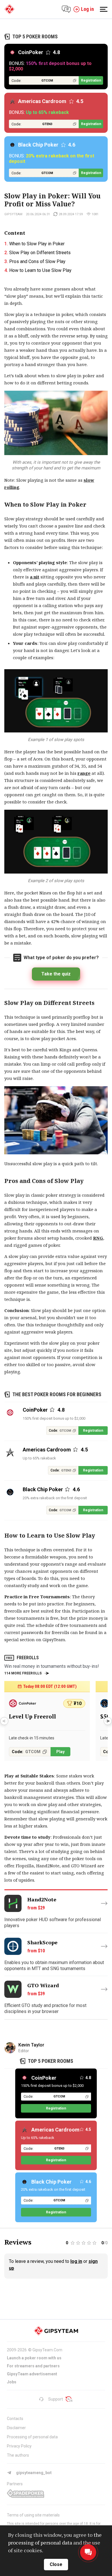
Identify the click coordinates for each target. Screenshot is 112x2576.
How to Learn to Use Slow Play (40, 270)
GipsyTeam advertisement (32, 2374)
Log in (87, 9)
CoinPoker (44, 2078)
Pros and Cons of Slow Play (37, 261)
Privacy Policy (19, 2446)
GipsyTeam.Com (47, 2350)
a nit (35, 577)
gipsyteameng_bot (34, 2473)
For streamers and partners (33, 2366)
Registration (91, 80)
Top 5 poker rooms (35, 36)
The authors (18, 2455)
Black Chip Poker (51, 2182)
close (56, 2564)
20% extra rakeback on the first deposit (55, 1498)
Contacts (15, 2419)
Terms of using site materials (33, 2515)
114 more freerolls (23, 1673)
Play (60, 1752)
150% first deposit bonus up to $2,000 (54, 1418)
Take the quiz (56, 974)
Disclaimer (16, 2428)
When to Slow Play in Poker (37, 244)
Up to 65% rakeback (39, 1458)
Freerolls (28, 1658)
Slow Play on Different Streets (40, 253)
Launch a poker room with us (34, 2358)
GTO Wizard (43, 1985)
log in (76, 2261)
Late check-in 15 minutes (32, 1738)
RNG (98, 1238)
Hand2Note (42, 1900)
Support (56, 2399)
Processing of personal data (32, 2437)
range (84, 773)
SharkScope (42, 1942)
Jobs (12, 2382)
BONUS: (50, 66)
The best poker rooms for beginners (57, 1394)
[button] (108, 1721)
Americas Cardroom (55, 2130)
